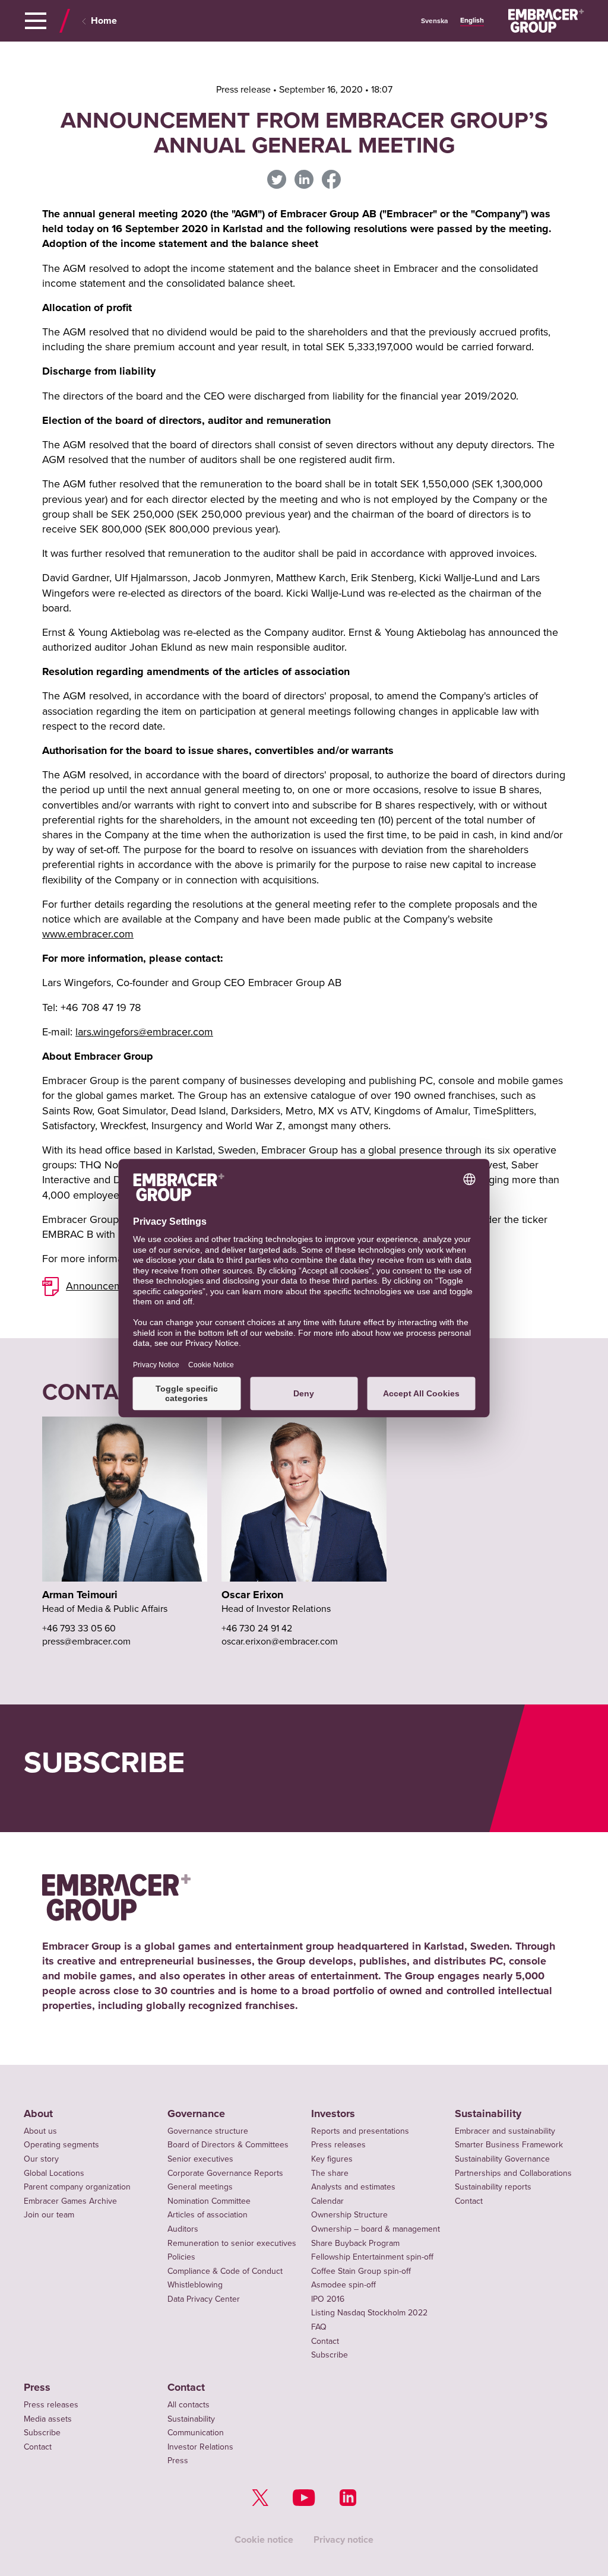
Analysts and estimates (353, 2187)
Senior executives (200, 2159)
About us (40, 2131)
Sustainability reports (493, 2187)
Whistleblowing (195, 2285)
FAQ (319, 2327)
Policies (181, 2257)
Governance (196, 2114)
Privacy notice (343, 2539)
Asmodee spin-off (343, 2285)
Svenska (435, 21)
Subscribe (330, 2355)
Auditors (183, 2229)
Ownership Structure (349, 2215)
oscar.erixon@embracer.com (280, 1642)
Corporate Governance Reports (225, 2173)
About (38, 2114)
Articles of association (208, 2215)
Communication (196, 2433)
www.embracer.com (88, 934)
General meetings (200, 2187)
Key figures (332, 2159)
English (472, 20)
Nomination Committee (209, 2201)
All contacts (189, 2405)
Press (37, 2388)
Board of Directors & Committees (228, 2145)
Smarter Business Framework (509, 2145)
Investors (333, 2114)
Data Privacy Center (204, 2299)
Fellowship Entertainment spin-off (372, 2257)
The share (330, 2173)
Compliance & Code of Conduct (225, 2271)
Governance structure (208, 2131)
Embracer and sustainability (505, 2131)
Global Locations (54, 2173)
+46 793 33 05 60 (79, 1628)
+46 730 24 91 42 (257, 1628)
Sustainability (488, 2114)
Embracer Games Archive (70, 2201)
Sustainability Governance (502, 2159)
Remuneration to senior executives (232, 2243)
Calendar (327, 2201)
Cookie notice (264, 2539)
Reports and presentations (360, 2131)
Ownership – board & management (376, 2229)
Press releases (338, 2145)
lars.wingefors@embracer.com (144, 1032)
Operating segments (61, 2145)
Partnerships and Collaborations (513, 2173)
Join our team (49, 2215)
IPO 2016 (328, 2299)
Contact (325, 2341)
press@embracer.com (86, 1642)
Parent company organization (77, 2187)
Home (104, 21)
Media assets (48, 2419)
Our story (41, 2159)
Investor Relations (200, 2447)
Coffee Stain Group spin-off (361, 2271)
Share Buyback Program (355, 2243)
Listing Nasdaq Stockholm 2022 (369, 2313)
